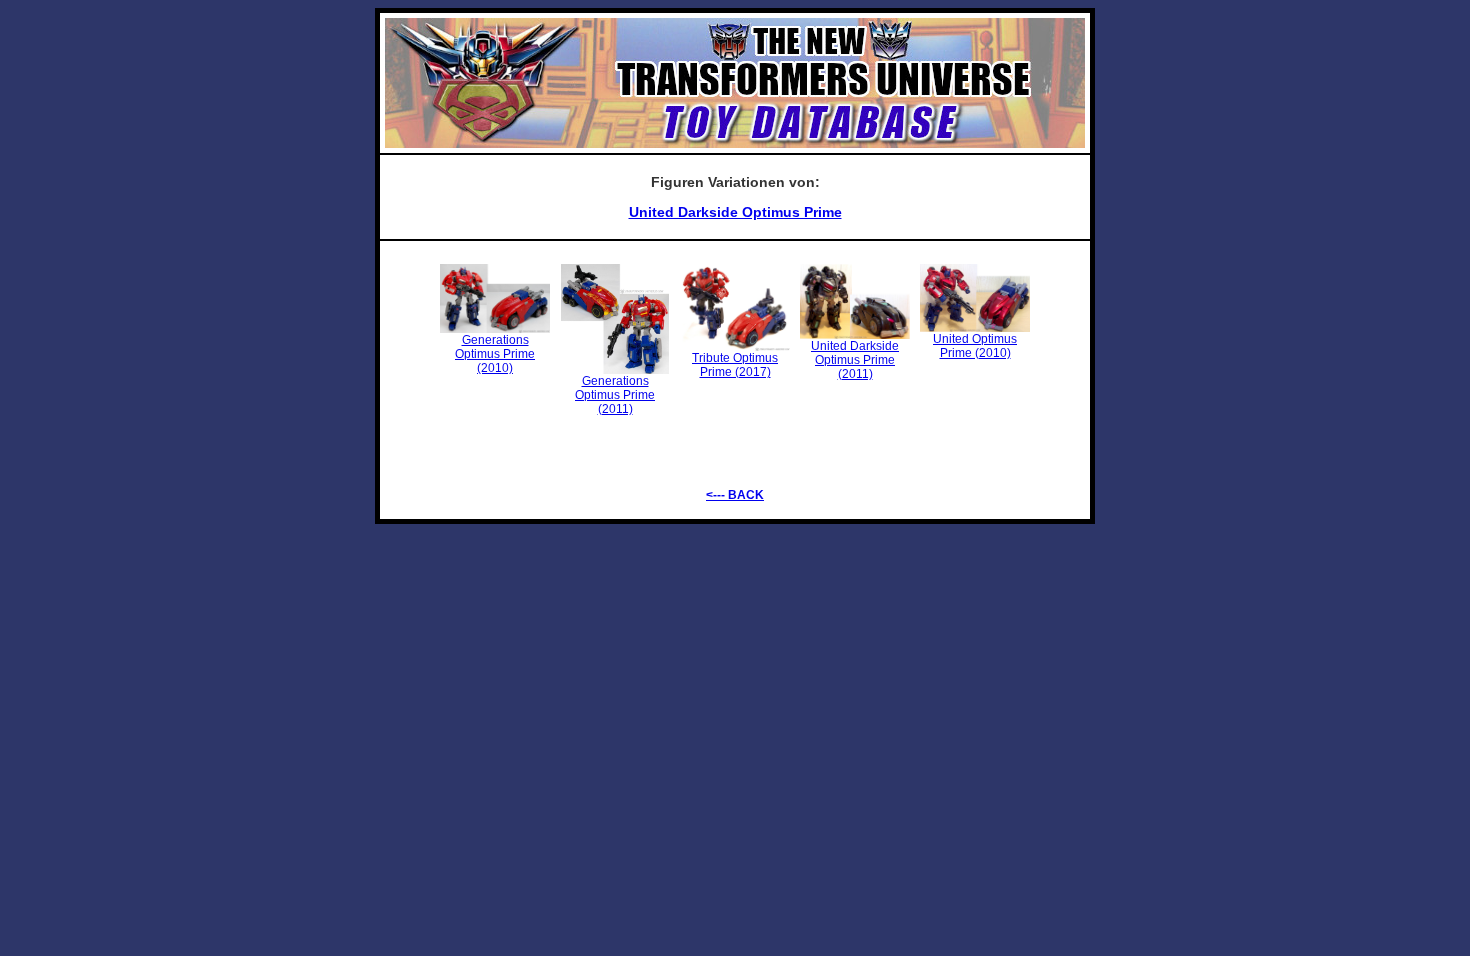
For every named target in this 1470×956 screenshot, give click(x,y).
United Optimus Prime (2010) (975, 346)
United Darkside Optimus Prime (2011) (855, 360)
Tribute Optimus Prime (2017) (735, 365)
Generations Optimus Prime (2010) (495, 354)
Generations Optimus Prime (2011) (615, 395)
